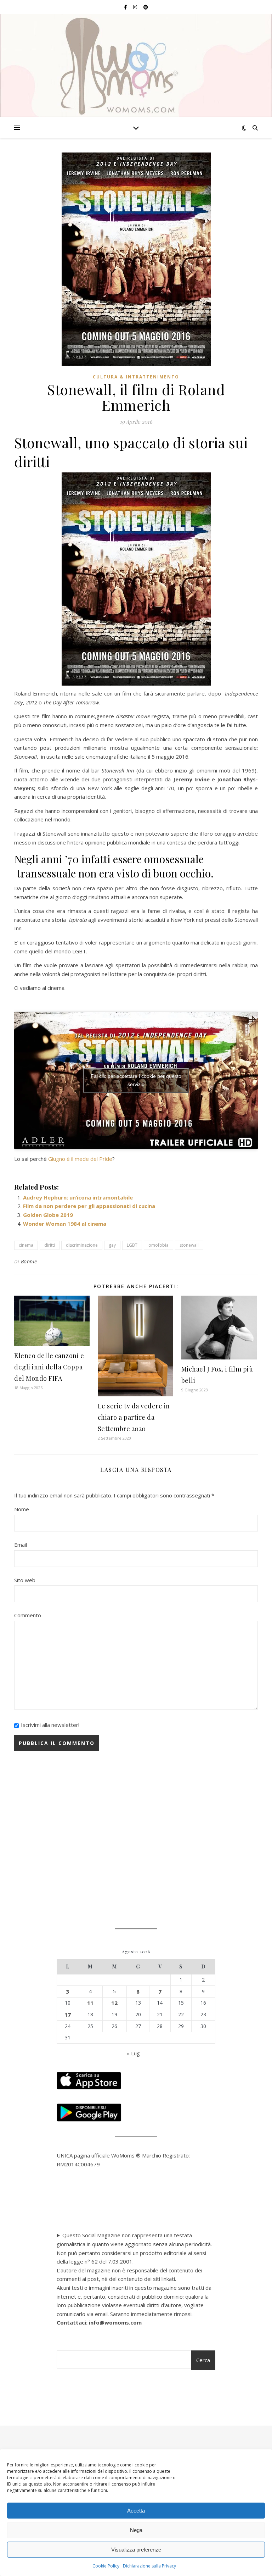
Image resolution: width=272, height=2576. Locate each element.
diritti (50, 1245)
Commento (28, 1615)
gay (112, 1245)
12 (114, 2003)
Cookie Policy (106, 2566)
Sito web (25, 1580)
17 (68, 2015)
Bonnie (29, 1261)
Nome (22, 1509)
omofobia (158, 1245)
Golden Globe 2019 (48, 1215)
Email (21, 1545)
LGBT (132, 1245)
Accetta (136, 2511)
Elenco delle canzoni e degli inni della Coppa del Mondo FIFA (49, 1367)
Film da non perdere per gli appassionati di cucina (89, 1206)
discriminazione (82, 1245)
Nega (136, 2530)
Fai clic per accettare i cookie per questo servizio (136, 1080)
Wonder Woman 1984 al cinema (65, 1224)
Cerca (203, 2360)
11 (90, 2003)
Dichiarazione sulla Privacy (149, 2566)
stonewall (189, 1245)
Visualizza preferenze (136, 2550)
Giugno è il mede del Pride (80, 1159)
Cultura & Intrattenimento (136, 377)
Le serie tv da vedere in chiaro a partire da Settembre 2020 (134, 1417)
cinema (26, 1245)
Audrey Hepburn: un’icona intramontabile (78, 1197)
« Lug (133, 2053)
